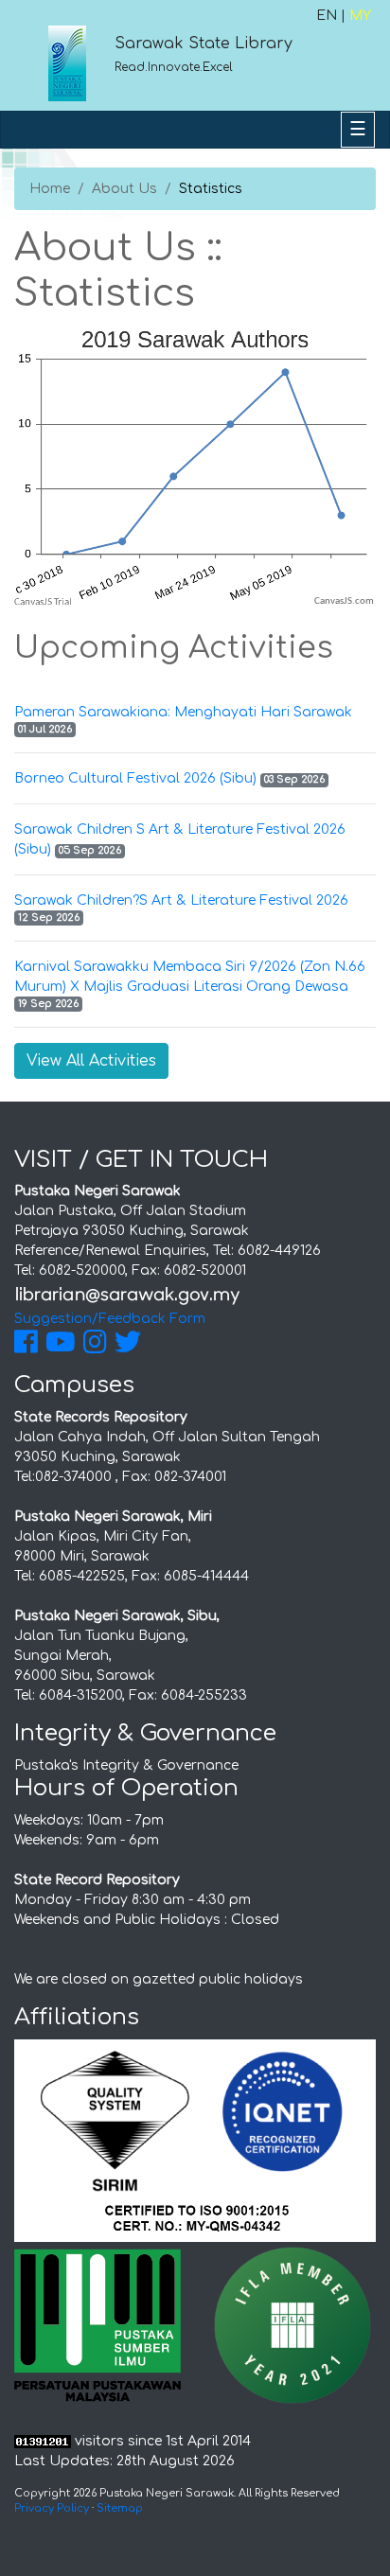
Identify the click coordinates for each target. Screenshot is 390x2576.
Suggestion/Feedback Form (110, 1319)
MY (360, 16)
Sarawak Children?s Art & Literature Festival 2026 (181, 900)
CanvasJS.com (344, 601)
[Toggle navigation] (358, 130)
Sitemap (120, 2508)
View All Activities (91, 1061)
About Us (124, 189)
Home (50, 189)
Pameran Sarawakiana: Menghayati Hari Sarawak (183, 712)
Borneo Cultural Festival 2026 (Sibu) (135, 778)
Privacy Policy (52, 2508)
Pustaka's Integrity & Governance (126, 1765)
